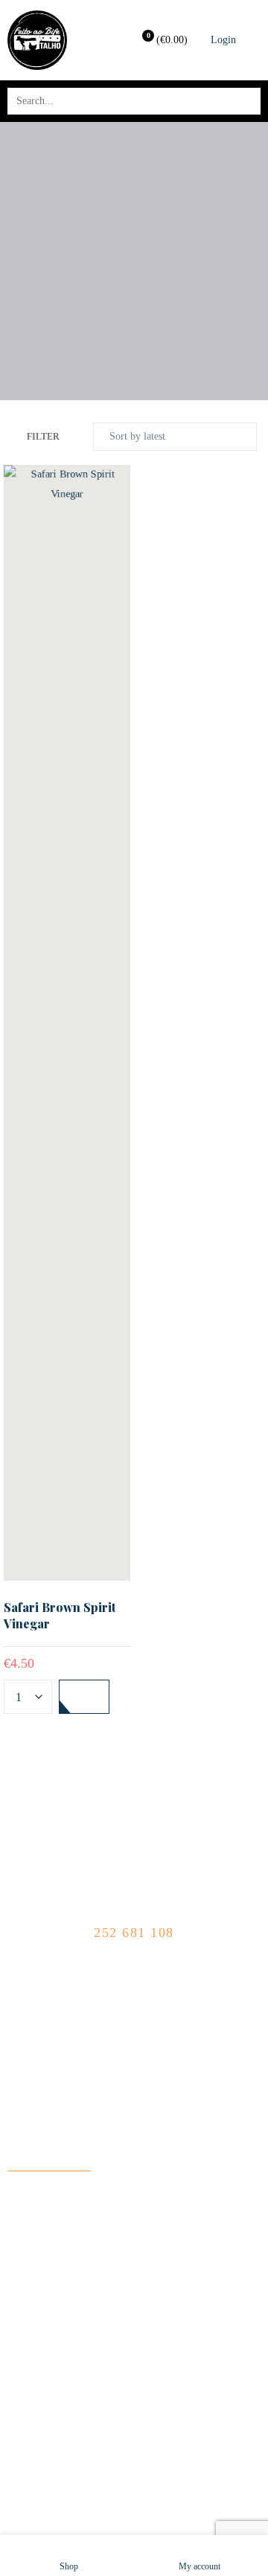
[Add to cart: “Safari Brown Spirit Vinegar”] (84, 1697)
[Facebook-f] (121, 1975)
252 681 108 (134, 1933)
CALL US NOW (134, 1914)
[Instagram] (147, 1975)
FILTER (43, 437)
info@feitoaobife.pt (49, 2161)
